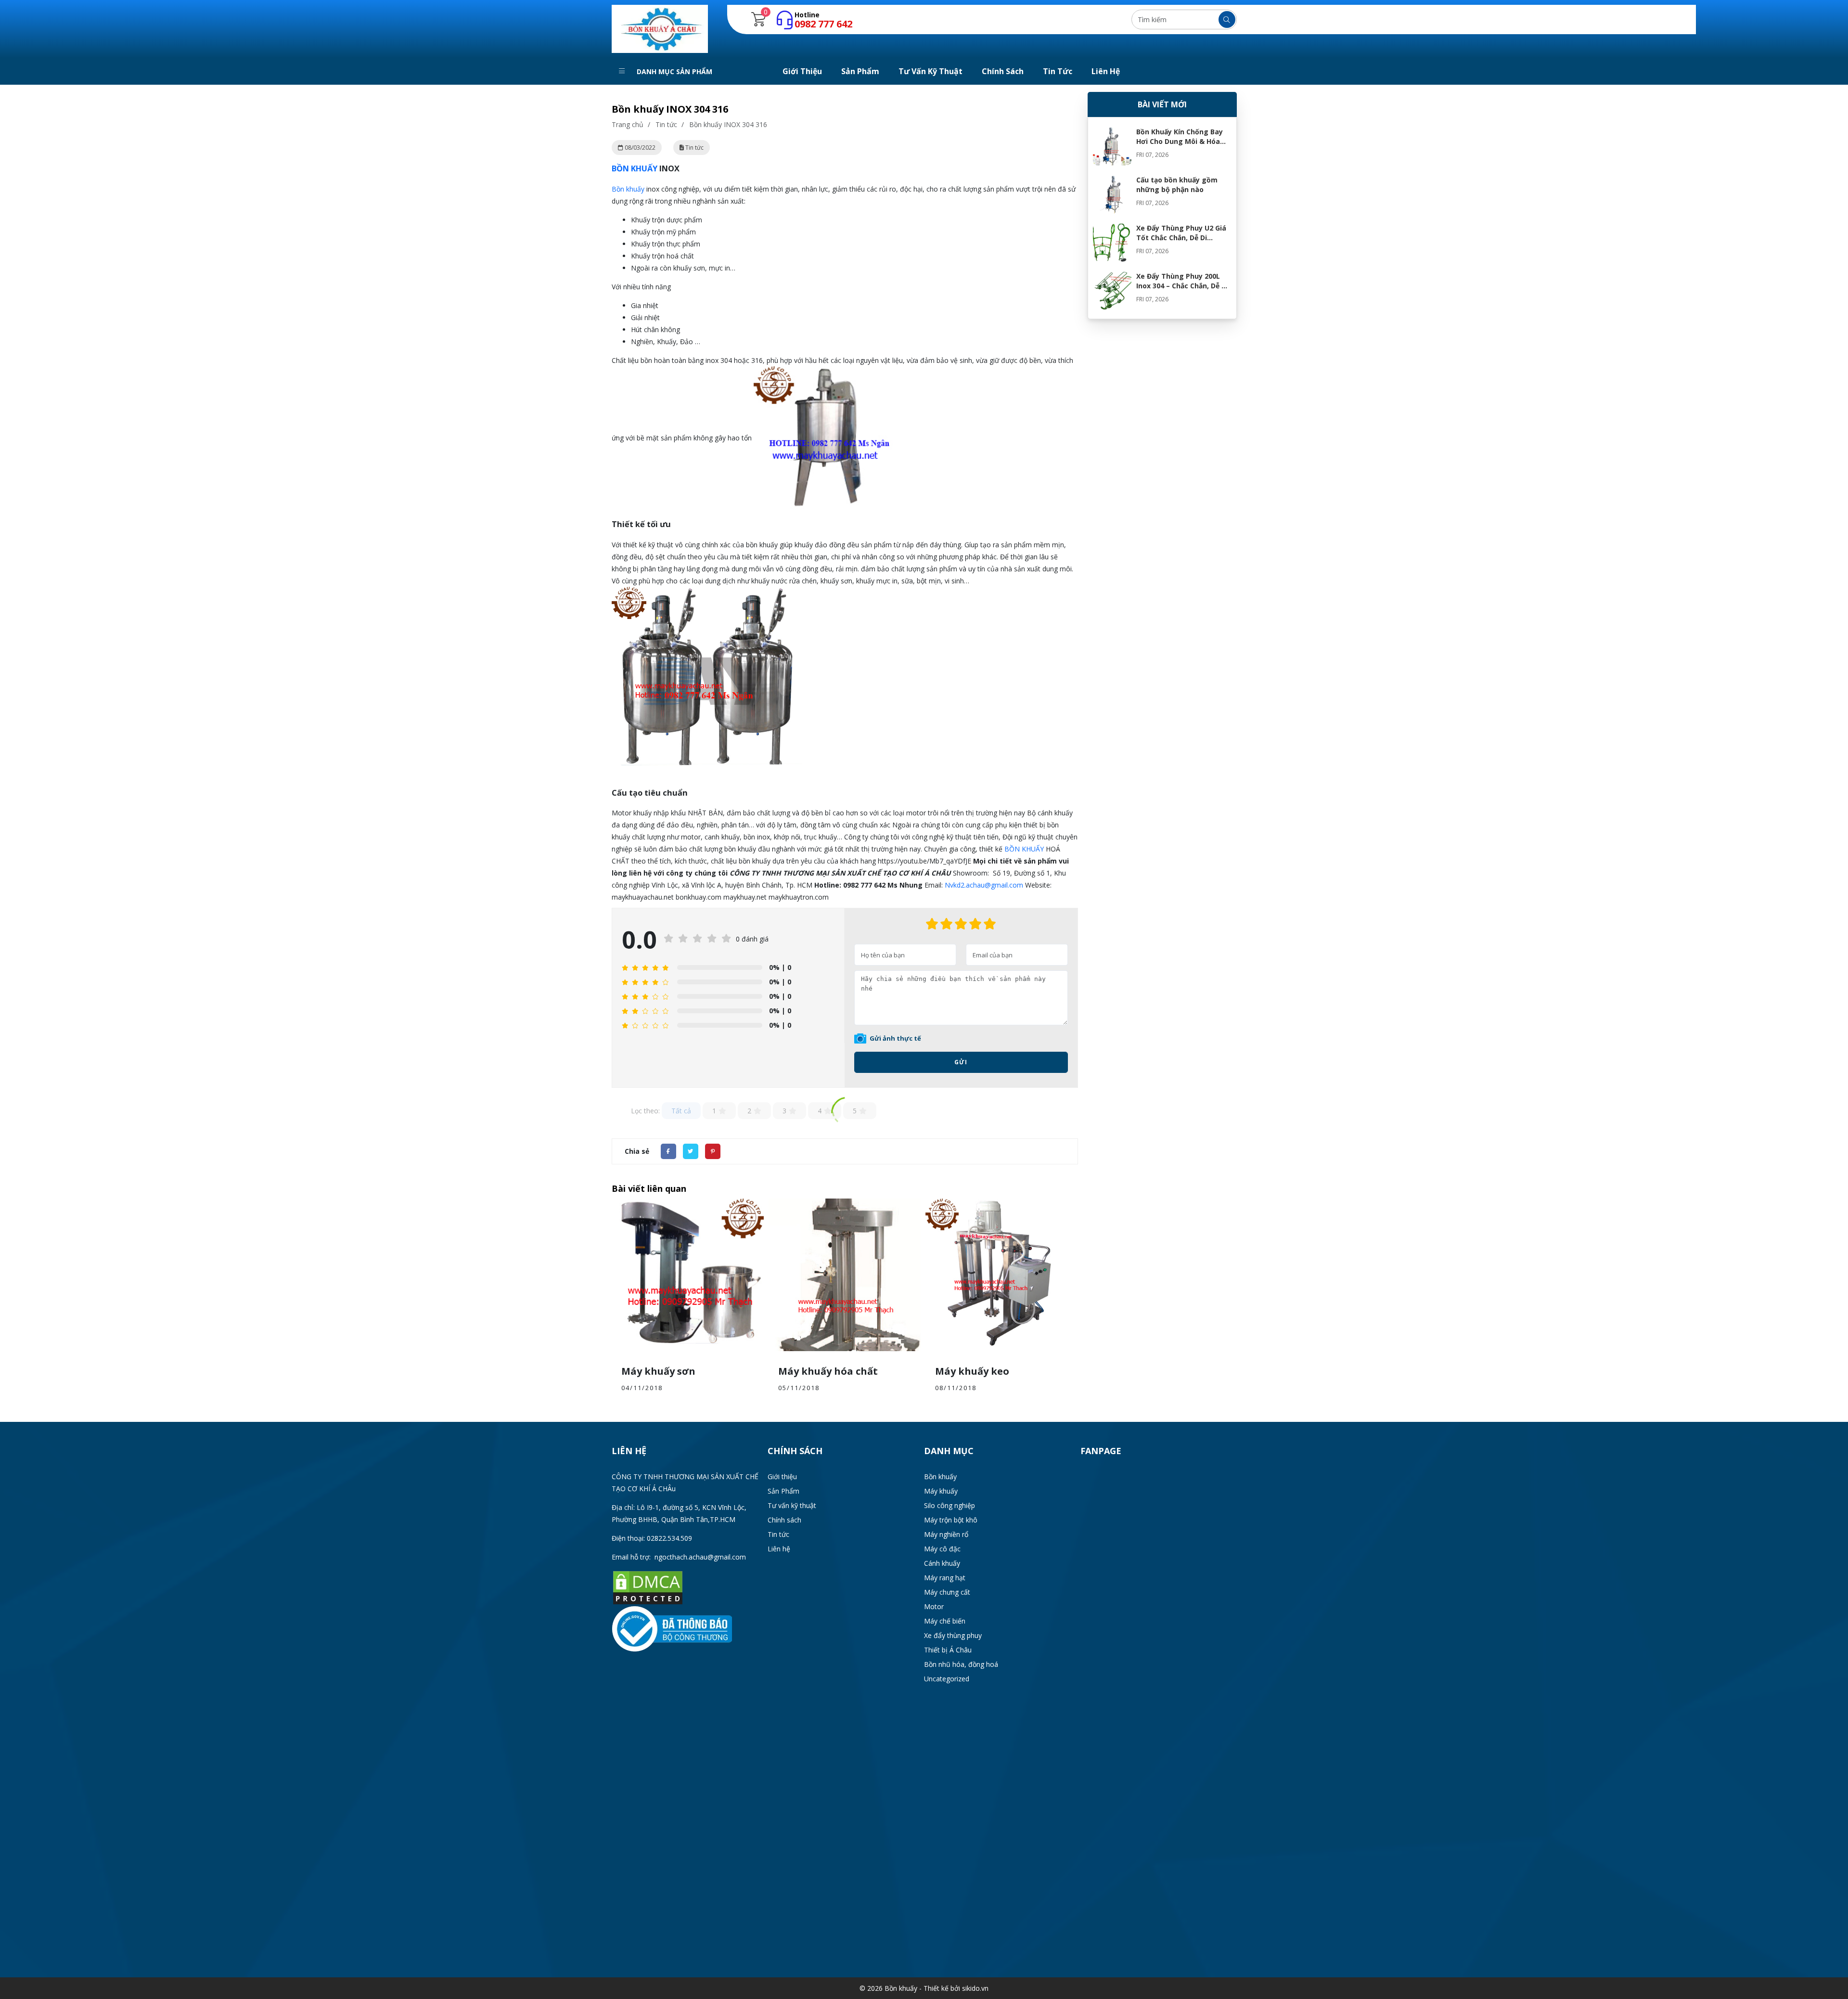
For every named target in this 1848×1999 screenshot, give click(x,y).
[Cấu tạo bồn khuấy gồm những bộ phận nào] (1112, 194)
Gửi (961, 1062)
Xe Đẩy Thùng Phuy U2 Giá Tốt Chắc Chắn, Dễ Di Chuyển (1181, 238)
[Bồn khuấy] (660, 28)
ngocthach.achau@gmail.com (700, 1557)
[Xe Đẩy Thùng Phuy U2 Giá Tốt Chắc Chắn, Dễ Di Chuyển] (1112, 243)
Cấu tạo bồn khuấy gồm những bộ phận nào (1177, 185)
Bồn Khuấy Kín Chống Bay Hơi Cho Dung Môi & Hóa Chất (1180, 141)
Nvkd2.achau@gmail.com (984, 885)
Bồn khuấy (628, 189)
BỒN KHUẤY (635, 168)
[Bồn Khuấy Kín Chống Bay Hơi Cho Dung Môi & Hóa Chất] (1112, 146)
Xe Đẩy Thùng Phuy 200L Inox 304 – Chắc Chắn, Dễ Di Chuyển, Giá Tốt (1182, 286)
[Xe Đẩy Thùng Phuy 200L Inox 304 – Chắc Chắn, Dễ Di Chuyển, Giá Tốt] (1112, 291)
